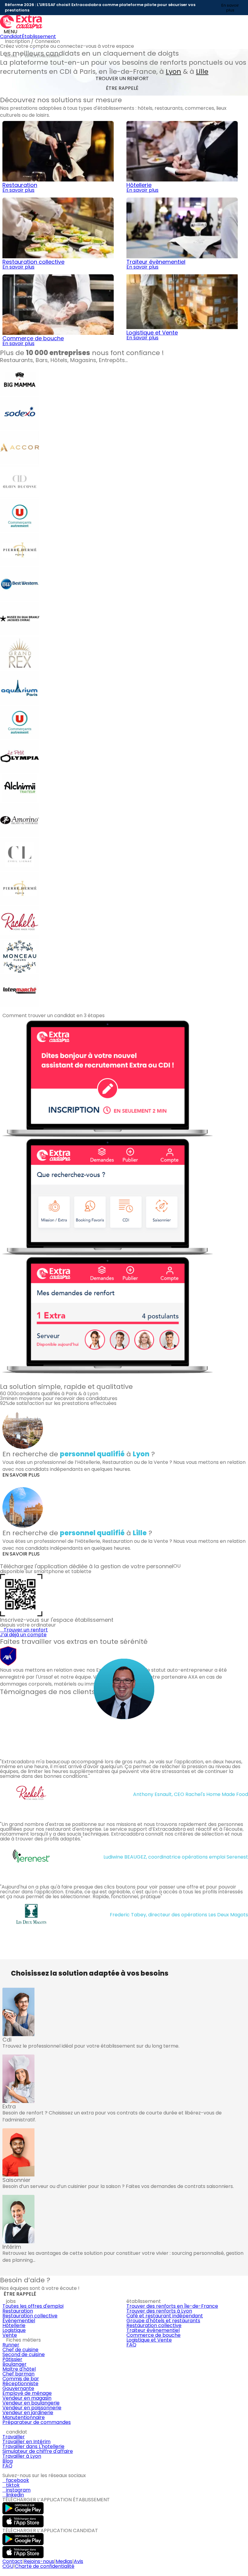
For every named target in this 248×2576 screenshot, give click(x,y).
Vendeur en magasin (27, 2398)
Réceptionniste (20, 2383)
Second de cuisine (24, 2354)
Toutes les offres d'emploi (33, 2306)
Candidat (11, 36)
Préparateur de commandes (37, 2422)
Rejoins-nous (39, 2561)
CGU (8, 2566)
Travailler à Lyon (22, 2456)
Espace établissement (43, 56)
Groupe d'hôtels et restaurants (163, 2321)
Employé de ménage (27, 2393)
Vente (10, 2335)
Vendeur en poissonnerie (32, 2408)
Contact (12, 2561)
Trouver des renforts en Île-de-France (172, 2306)
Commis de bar (21, 2379)
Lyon (173, 72)
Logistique (14, 2330)
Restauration (18, 2311)
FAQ (131, 2345)
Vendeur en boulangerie (31, 2403)
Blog (8, 2461)
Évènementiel (19, 2321)
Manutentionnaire (24, 2417)
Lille (202, 72)
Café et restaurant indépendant (165, 2316)
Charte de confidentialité (45, 2566)
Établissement (39, 36)
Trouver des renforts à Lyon (159, 2311)
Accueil (11, 56)
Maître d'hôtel (19, 2369)
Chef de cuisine (20, 2350)
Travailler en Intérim (26, 2442)
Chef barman (18, 2374)
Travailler (14, 2437)
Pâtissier (12, 2359)
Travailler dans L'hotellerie (33, 2446)
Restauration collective (30, 2316)
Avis (78, 2561)
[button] (3, 1377)
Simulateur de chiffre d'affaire (38, 2451)
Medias (64, 2561)
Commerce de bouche (153, 2335)
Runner (11, 2345)
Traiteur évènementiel (153, 2330)
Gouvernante (18, 2388)
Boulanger (15, 2364)
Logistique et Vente (149, 2340)
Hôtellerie (14, 2325)
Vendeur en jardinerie (28, 2413)
